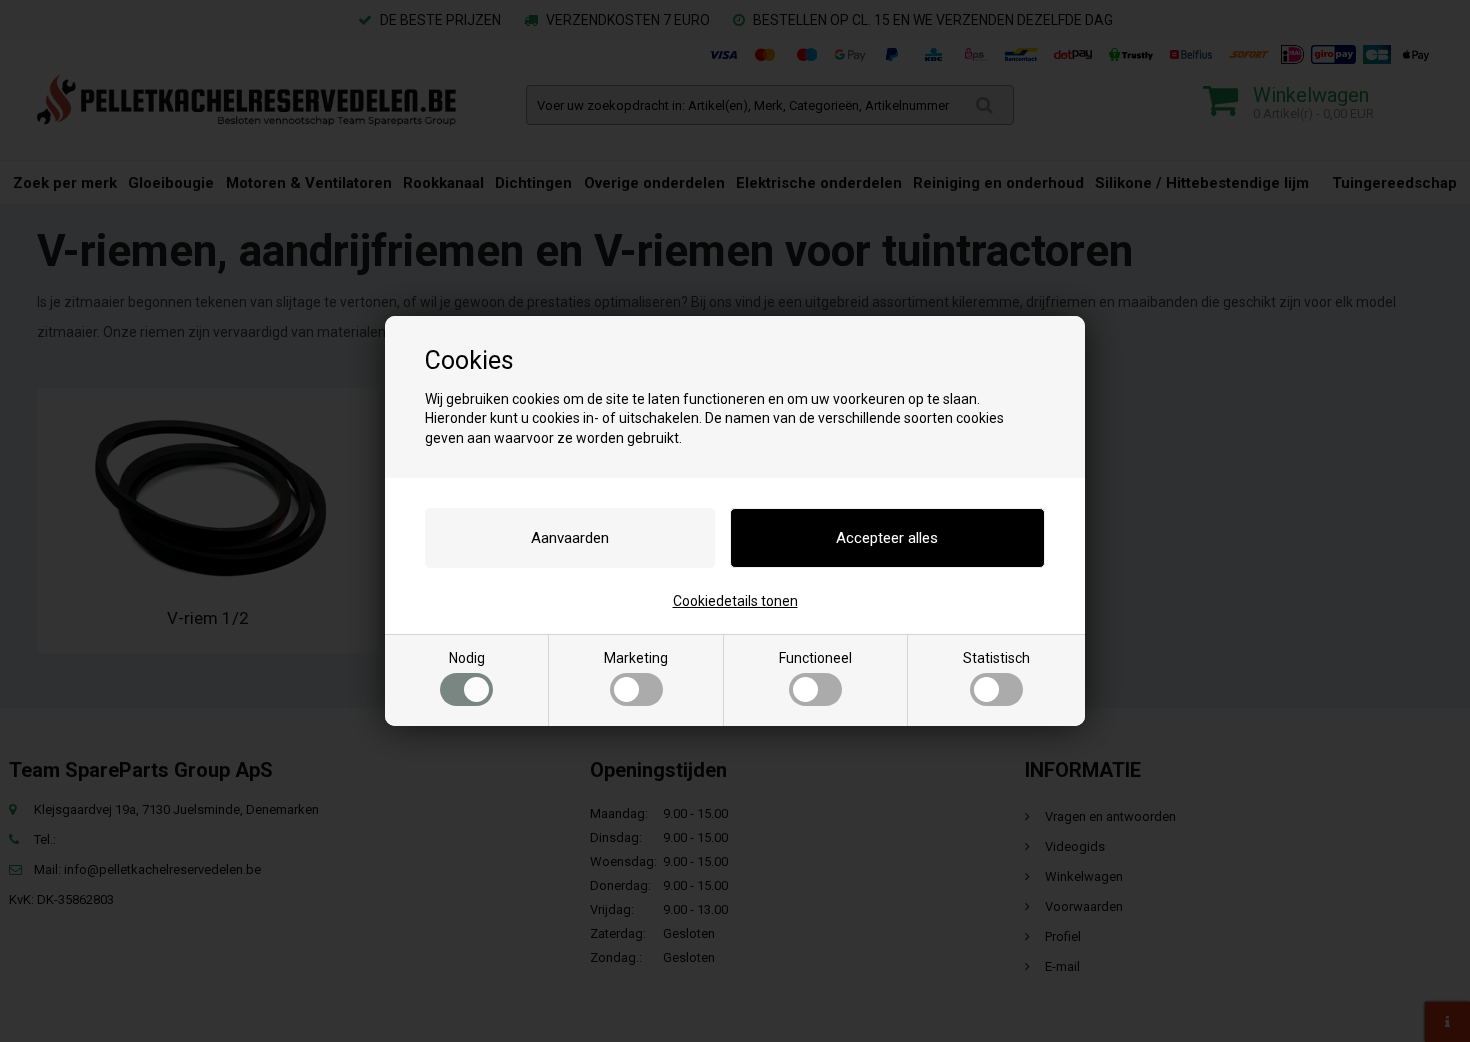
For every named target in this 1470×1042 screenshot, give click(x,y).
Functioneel (815, 658)
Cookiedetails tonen (735, 601)
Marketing (636, 658)
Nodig (467, 658)
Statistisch (996, 658)
